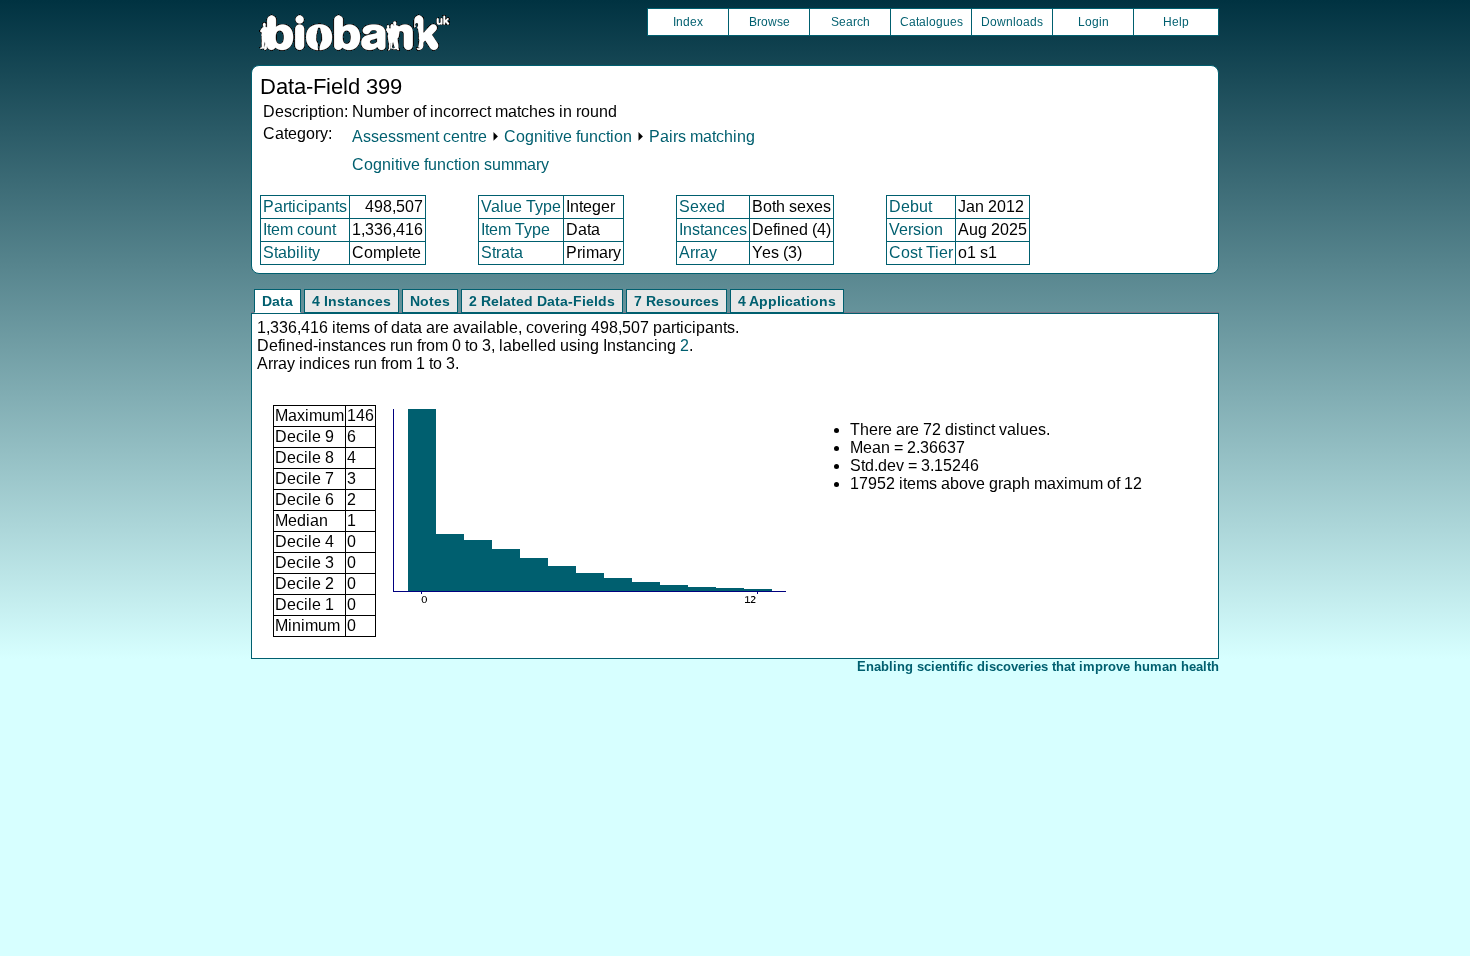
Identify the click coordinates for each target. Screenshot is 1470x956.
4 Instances (351, 301)
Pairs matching (702, 136)
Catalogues (931, 22)
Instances (713, 229)
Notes (430, 301)
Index (688, 22)
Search (850, 22)
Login (1093, 22)
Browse (769, 22)
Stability (291, 252)
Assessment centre (419, 136)
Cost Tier (921, 252)
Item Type (515, 229)
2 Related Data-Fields (542, 301)
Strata (502, 252)
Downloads (1012, 22)
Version (916, 229)
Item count (299, 229)
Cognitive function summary (450, 164)
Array (698, 252)
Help (1176, 22)
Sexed (702, 206)
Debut (910, 206)
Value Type (521, 206)
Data (277, 301)
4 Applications (787, 301)
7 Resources (676, 301)
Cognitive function (568, 136)
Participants (305, 206)
